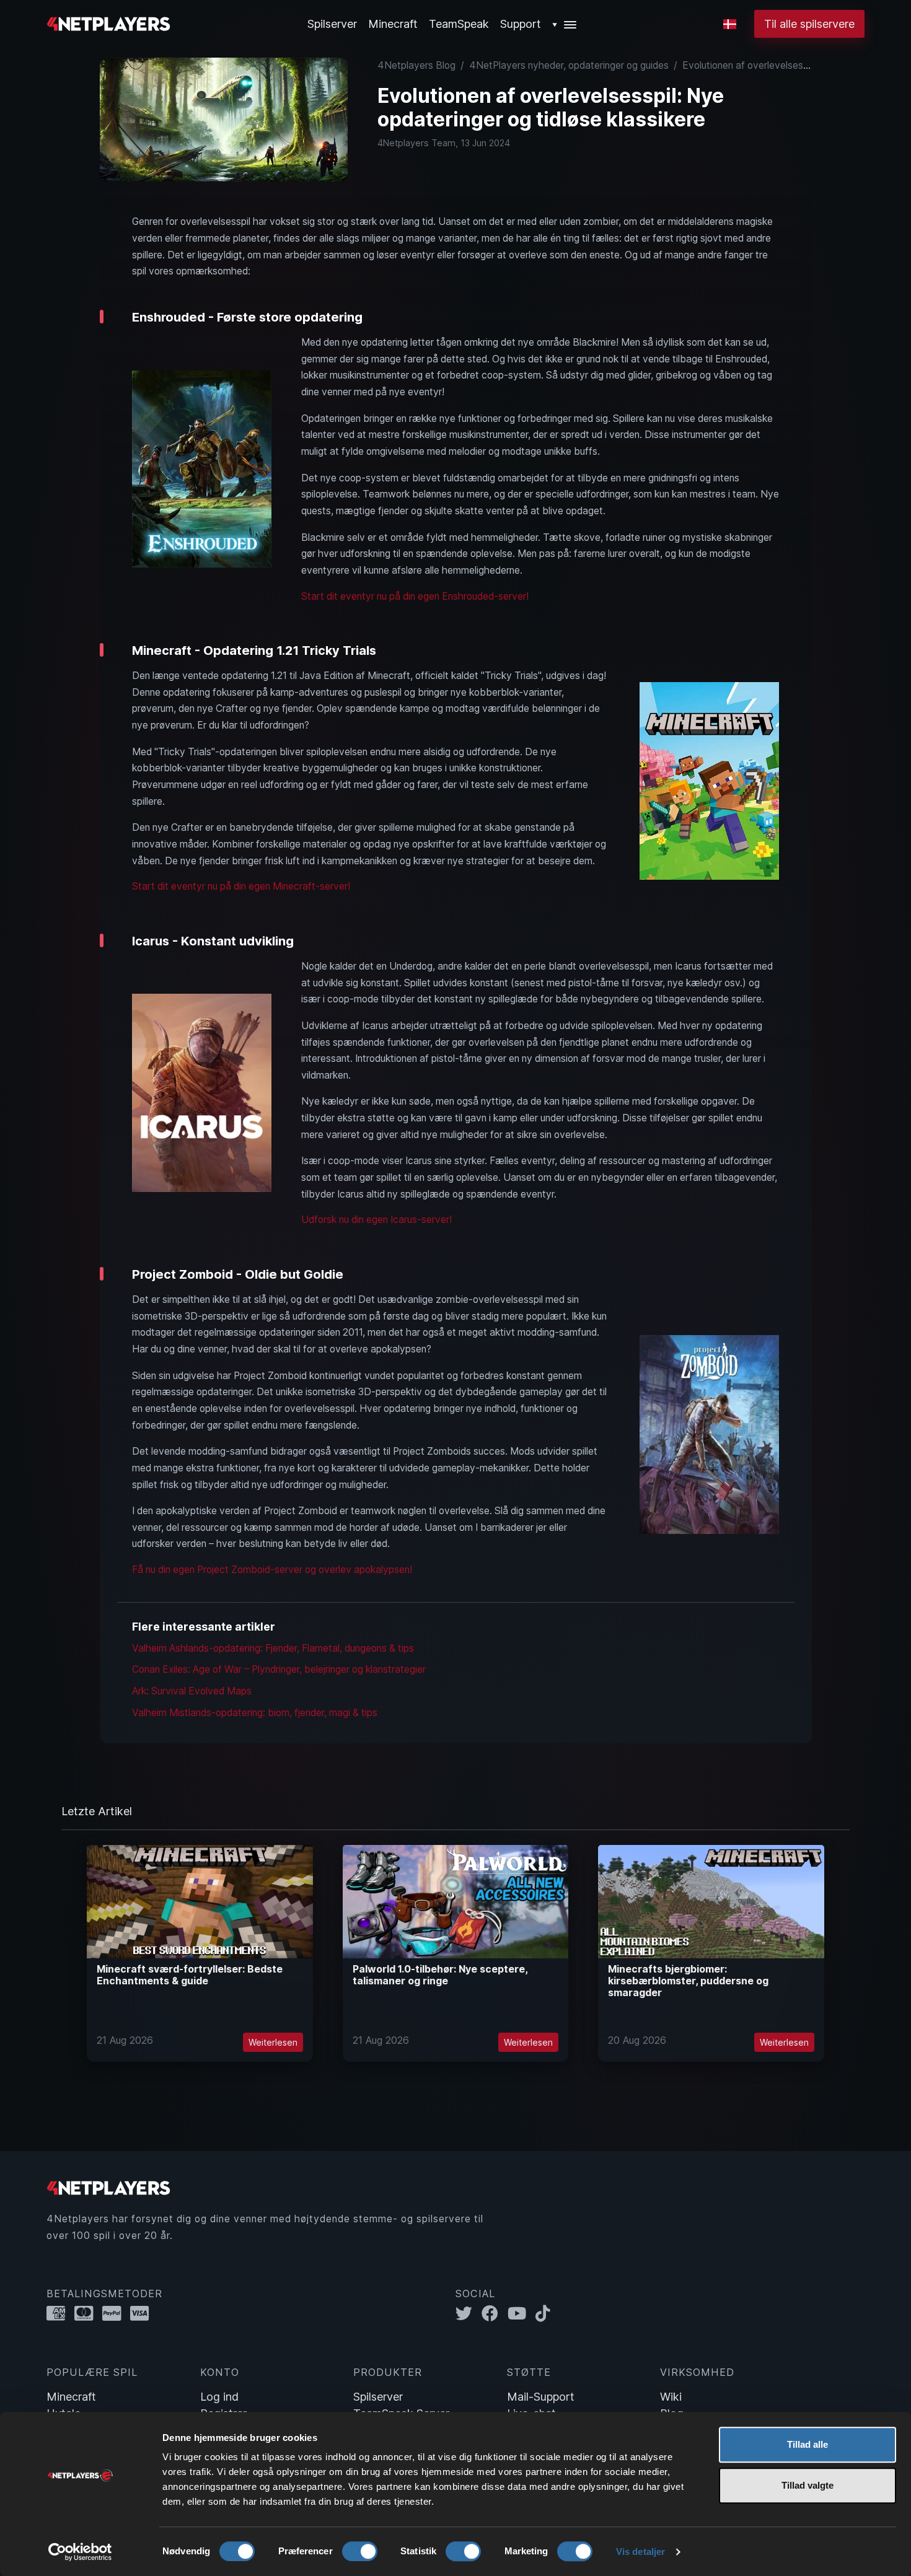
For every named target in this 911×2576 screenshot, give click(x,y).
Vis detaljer (640, 2552)
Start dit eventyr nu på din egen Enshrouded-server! (415, 596)
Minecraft (393, 24)
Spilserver (378, 2397)
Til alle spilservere (809, 24)
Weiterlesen (273, 2042)
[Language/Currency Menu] (730, 24)
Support (521, 24)
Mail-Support (541, 2397)
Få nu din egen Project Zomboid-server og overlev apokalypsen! (272, 1570)
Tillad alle (808, 2444)
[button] (565, 24)
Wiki (671, 2397)
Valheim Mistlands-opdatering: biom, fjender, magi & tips (255, 1713)
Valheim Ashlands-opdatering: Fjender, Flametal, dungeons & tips (273, 1648)
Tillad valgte (808, 2485)
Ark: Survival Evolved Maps (192, 1691)
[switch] (360, 2551)
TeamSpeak (459, 24)
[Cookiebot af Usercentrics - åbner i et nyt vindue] (80, 2552)
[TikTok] (546, 2314)
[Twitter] (469, 2314)
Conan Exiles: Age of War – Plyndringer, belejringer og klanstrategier (279, 1669)
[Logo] (108, 23)
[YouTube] (522, 2314)
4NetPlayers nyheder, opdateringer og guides (569, 65)
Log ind (219, 2397)
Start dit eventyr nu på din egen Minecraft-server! (241, 886)
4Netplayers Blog (416, 65)
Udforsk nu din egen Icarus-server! (376, 1220)
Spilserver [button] (332, 24)
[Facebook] (495, 2314)
